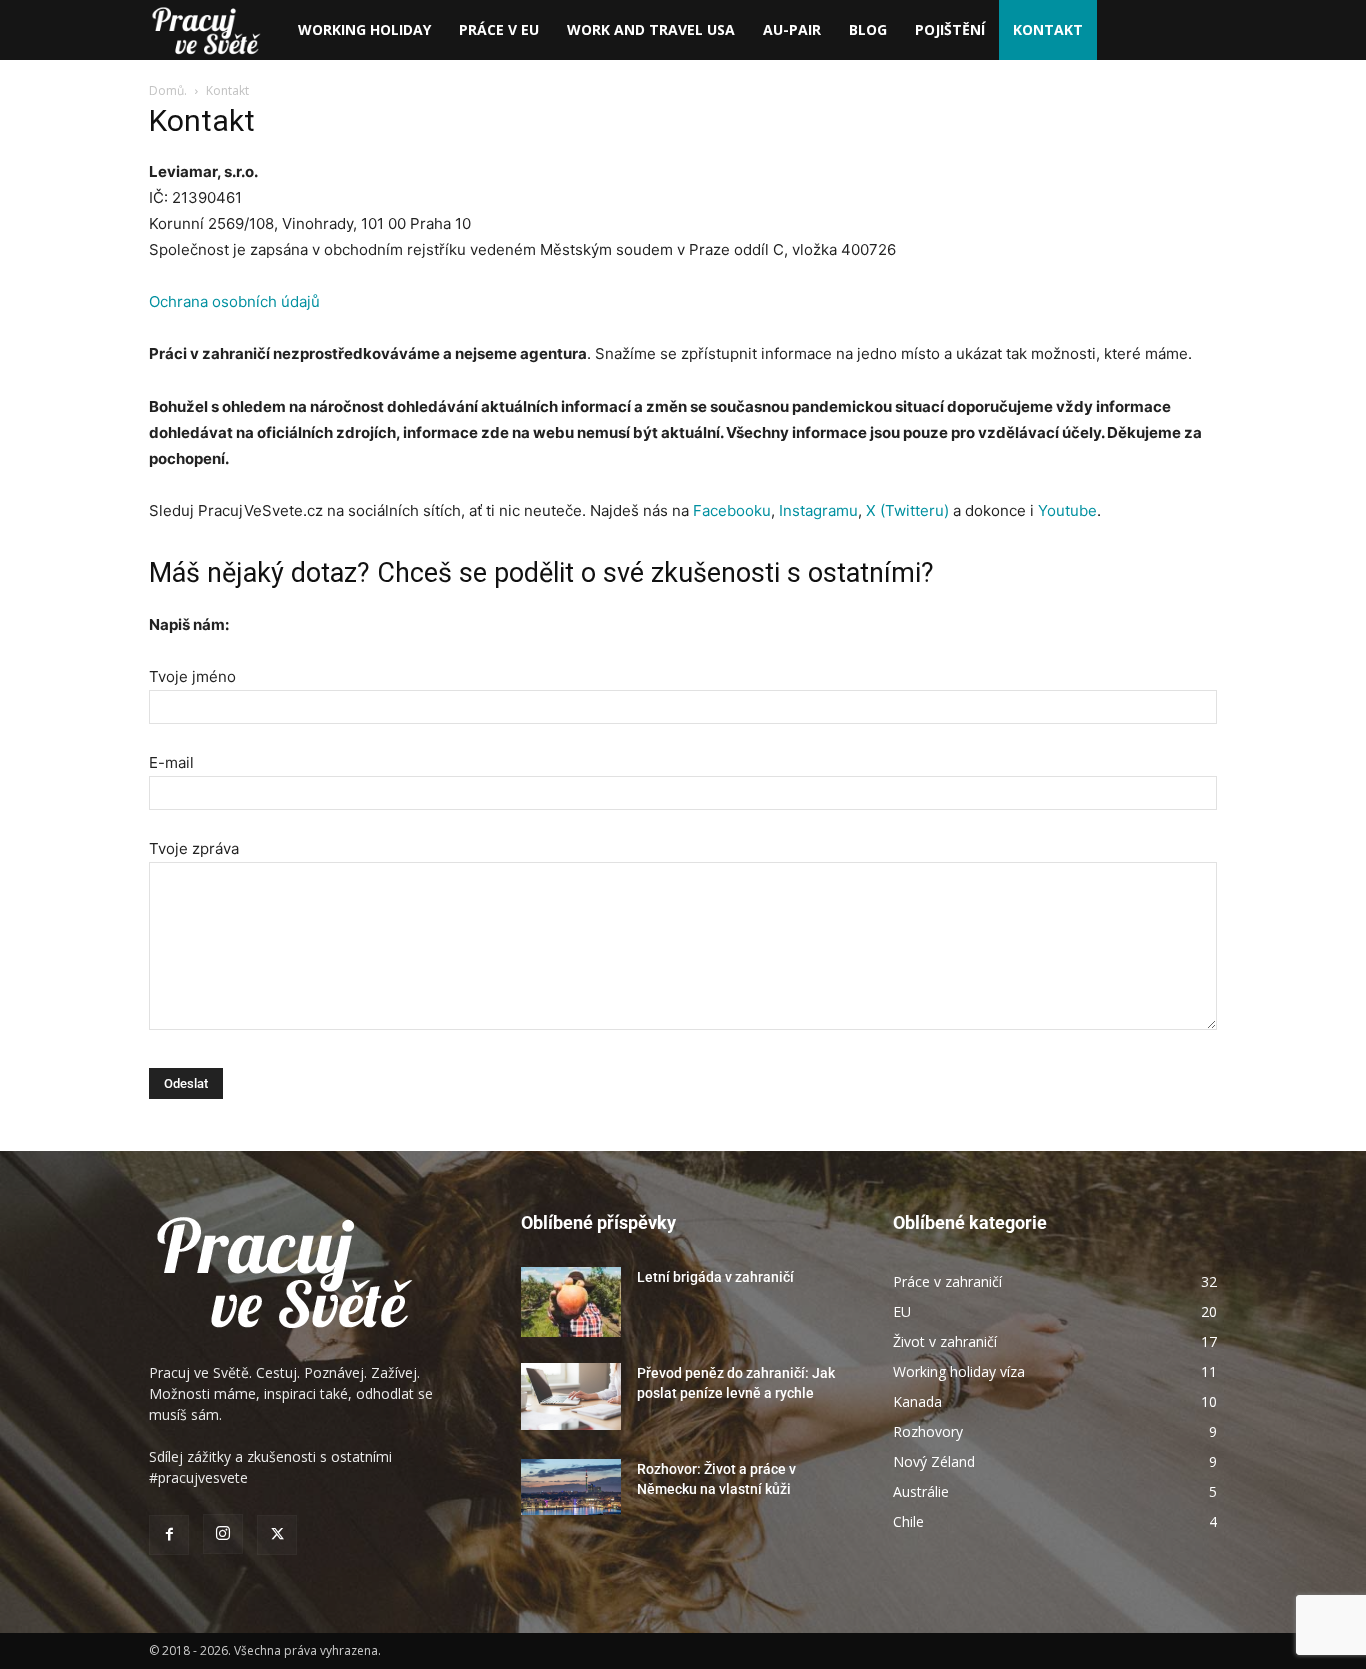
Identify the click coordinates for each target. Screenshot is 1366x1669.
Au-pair (792, 29)
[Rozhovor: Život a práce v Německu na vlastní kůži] (571, 1487)
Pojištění (950, 29)
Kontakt (1048, 29)
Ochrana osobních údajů (234, 301)
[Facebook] (169, 1535)
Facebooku (732, 510)
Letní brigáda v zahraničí (715, 1277)
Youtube (1067, 510)
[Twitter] (277, 1535)
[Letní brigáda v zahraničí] (571, 1302)
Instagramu (818, 510)
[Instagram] (223, 1534)
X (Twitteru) (907, 510)
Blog (868, 29)
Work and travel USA (651, 29)
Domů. (169, 90)
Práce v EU (499, 29)
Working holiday (364, 29)
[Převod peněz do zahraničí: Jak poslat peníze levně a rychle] (571, 1396)
